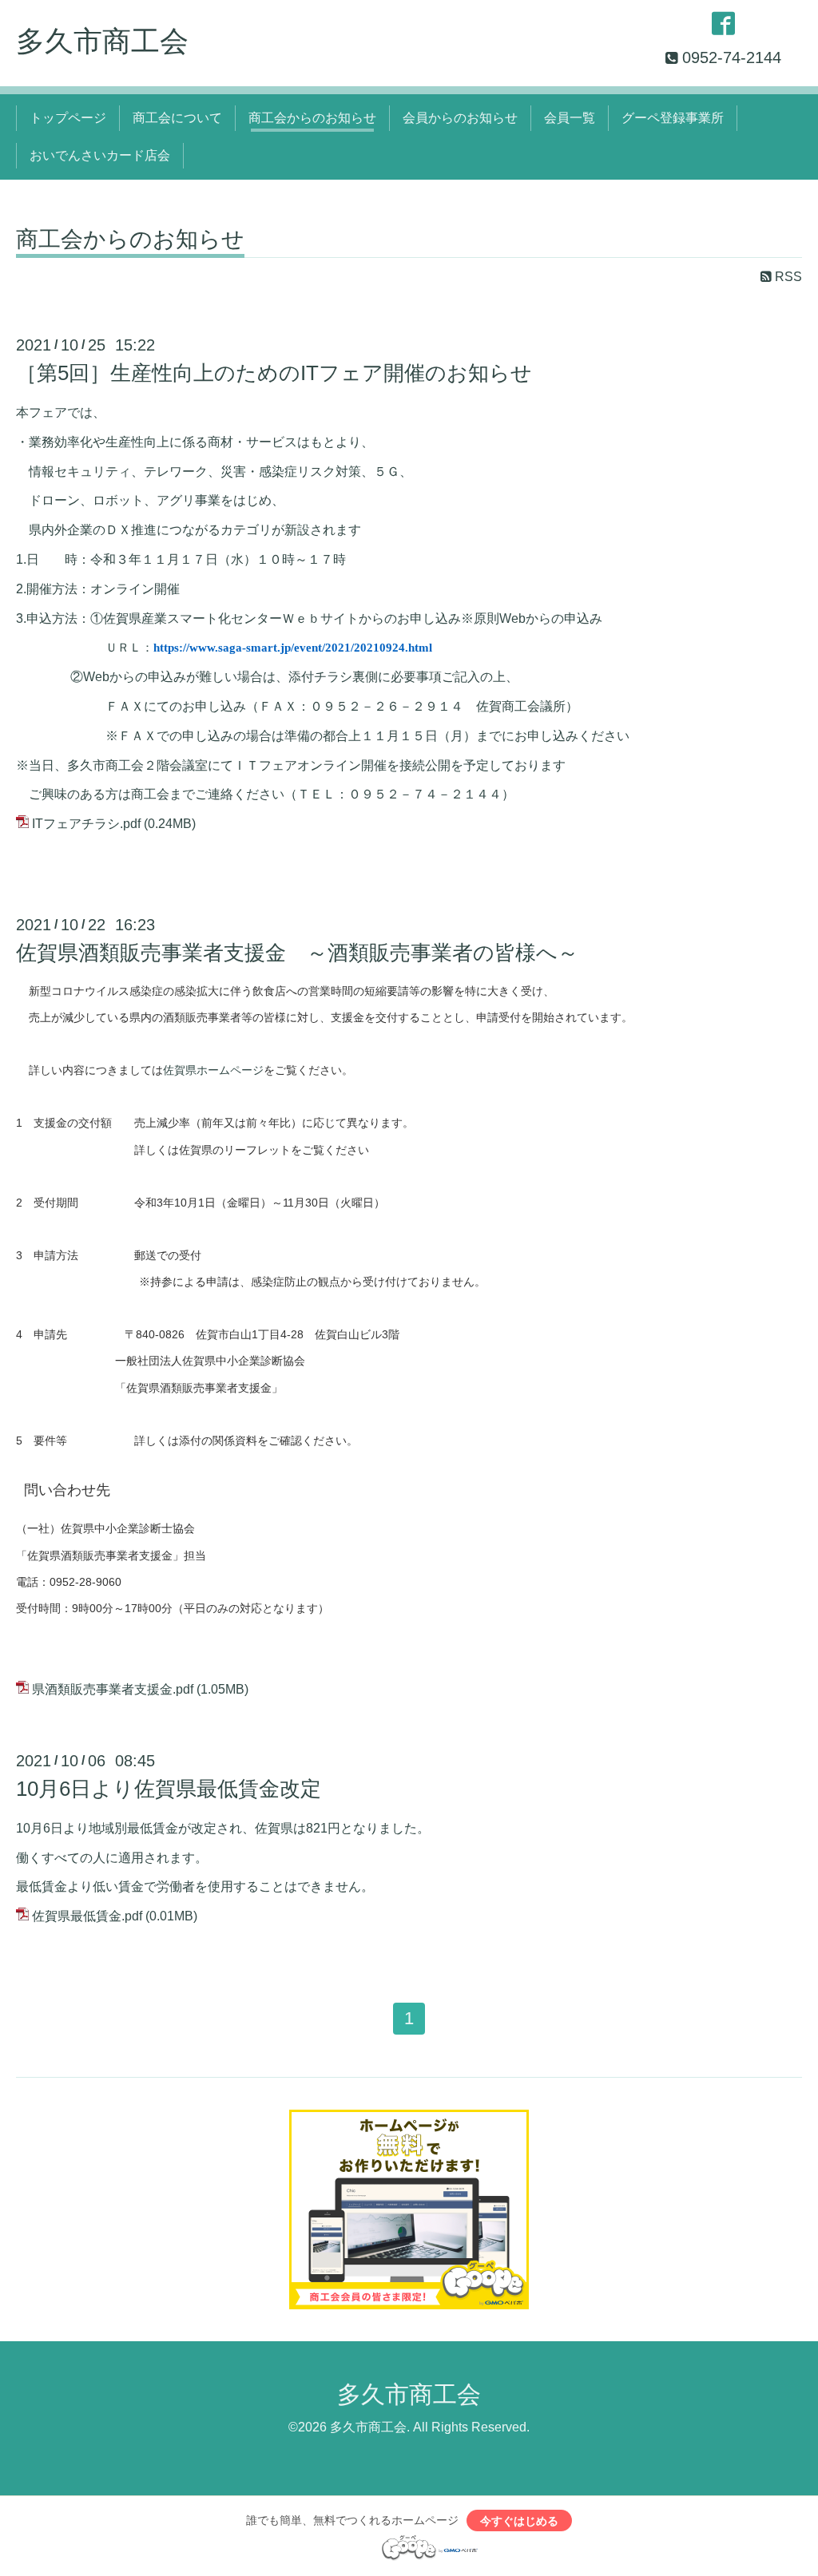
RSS (787, 277)
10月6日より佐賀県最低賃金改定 (169, 1789)
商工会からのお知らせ (312, 118)
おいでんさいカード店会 (100, 155)
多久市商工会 (102, 41)
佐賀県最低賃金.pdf (87, 1916)
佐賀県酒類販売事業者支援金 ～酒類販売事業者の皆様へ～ (297, 953)
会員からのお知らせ (460, 118)
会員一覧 (570, 118)
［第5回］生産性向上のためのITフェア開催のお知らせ (274, 373)
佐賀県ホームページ (213, 1070)
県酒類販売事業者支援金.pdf (113, 1689)
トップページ (68, 118)
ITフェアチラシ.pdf (86, 824)
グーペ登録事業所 (673, 118)
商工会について (177, 118)
